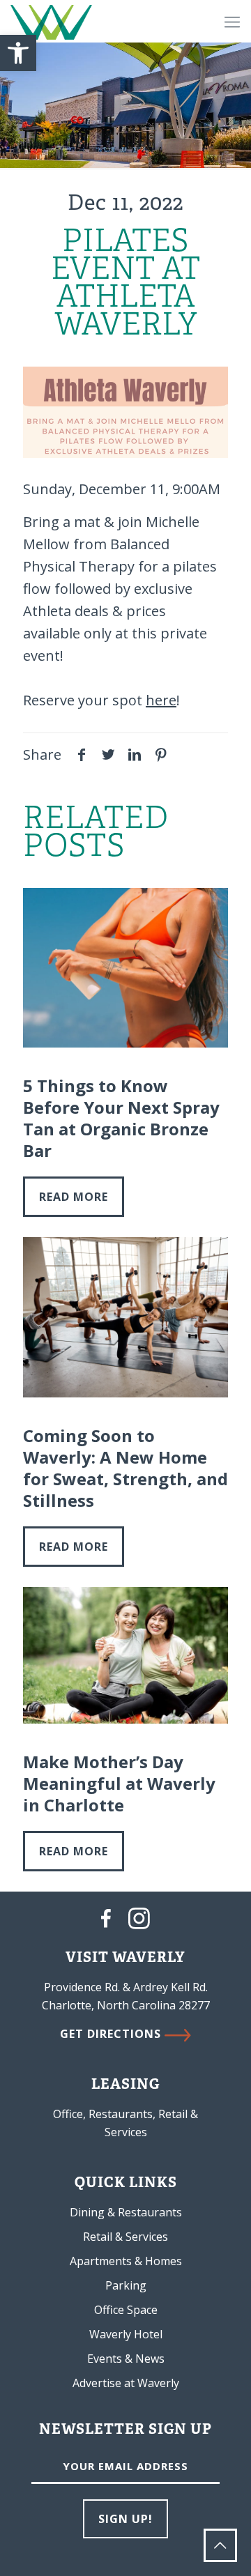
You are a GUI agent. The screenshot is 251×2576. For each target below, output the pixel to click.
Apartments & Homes (126, 2261)
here (161, 700)
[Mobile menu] (232, 21)
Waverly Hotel (126, 2334)
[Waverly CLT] (51, 21)
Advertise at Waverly (126, 2383)
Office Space (126, 2310)
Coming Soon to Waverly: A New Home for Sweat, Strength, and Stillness (125, 1468)
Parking (126, 2285)
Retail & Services (125, 2237)
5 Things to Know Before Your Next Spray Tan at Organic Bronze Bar (121, 1118)
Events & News (126, 2359)
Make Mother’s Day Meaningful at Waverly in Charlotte (119, 1783)
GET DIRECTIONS (112, 2034)
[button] (18, 53)
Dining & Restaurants (126, 2212)
